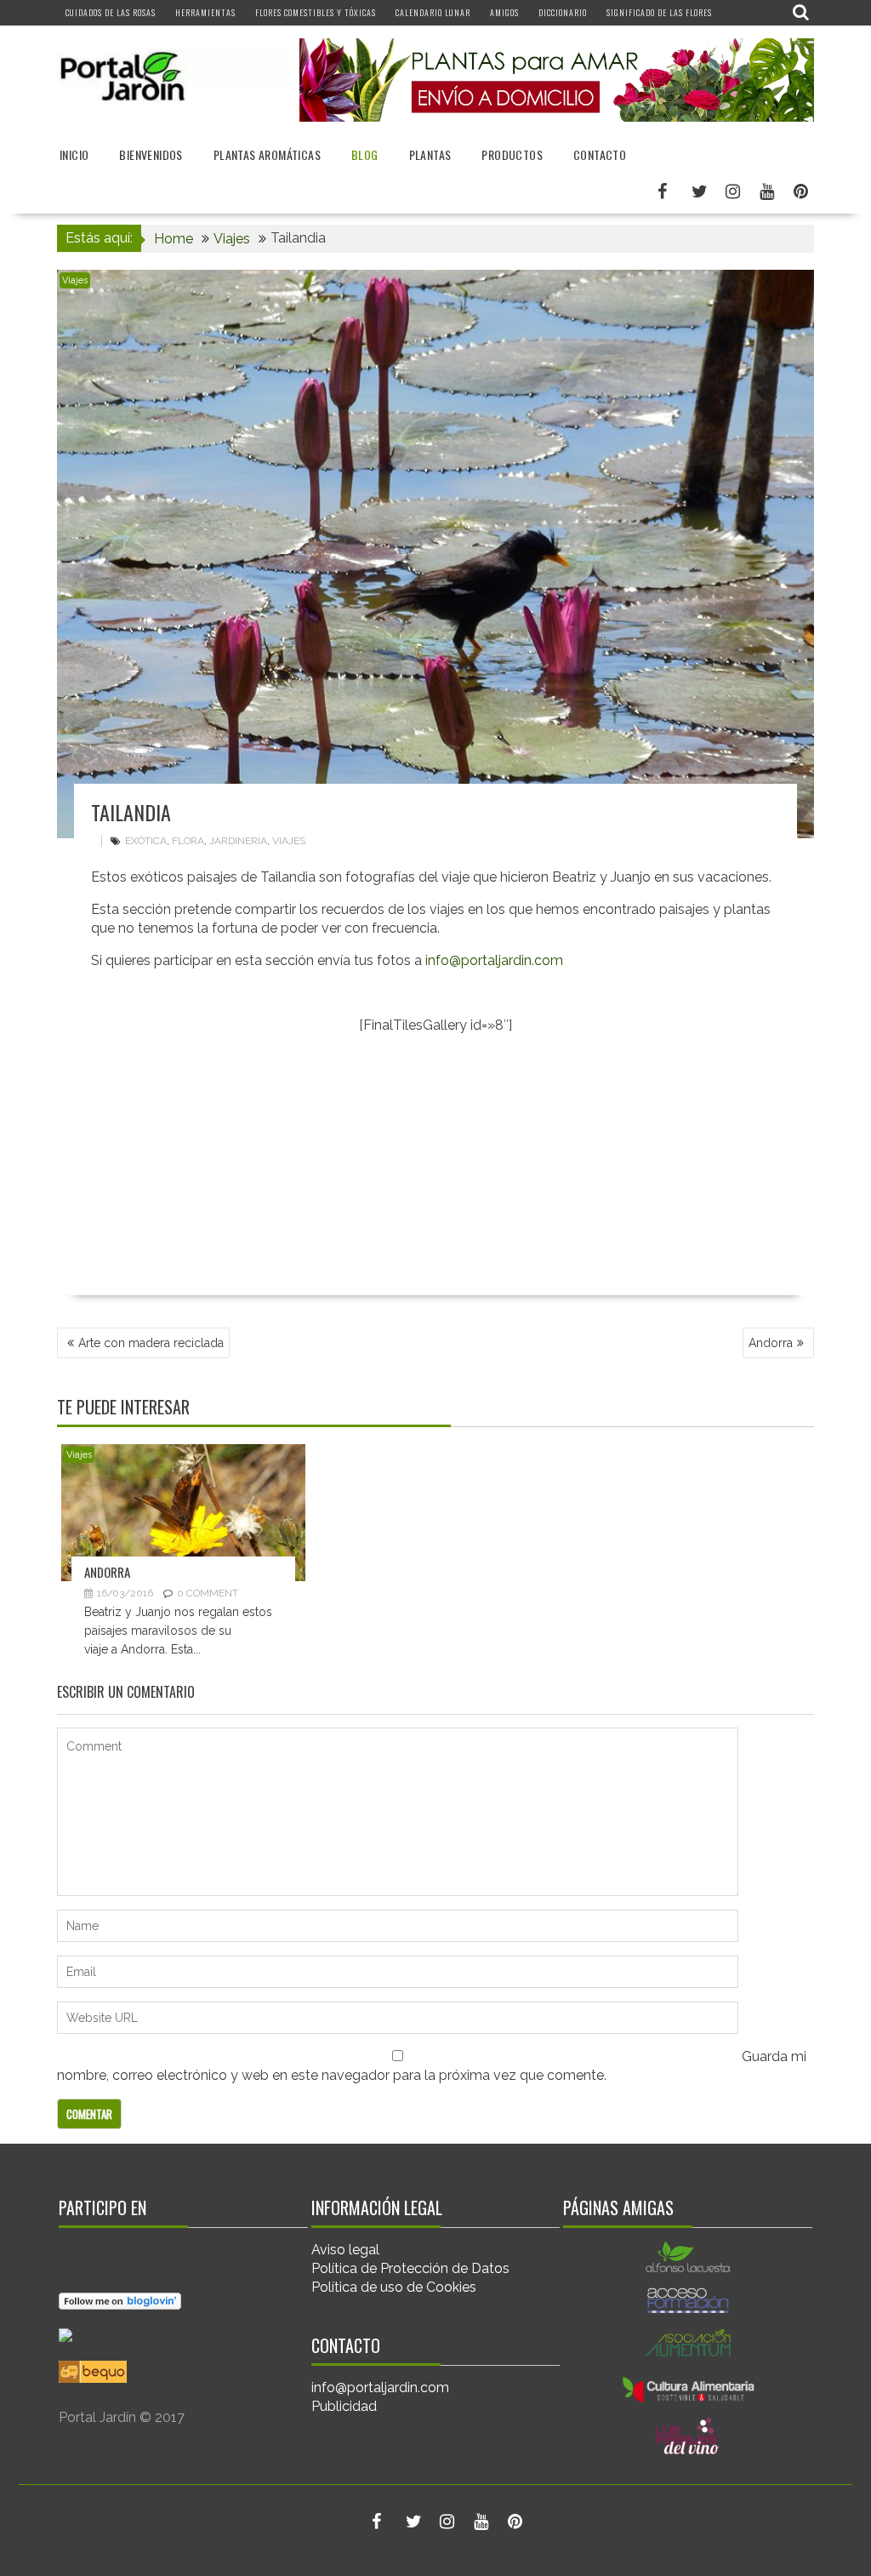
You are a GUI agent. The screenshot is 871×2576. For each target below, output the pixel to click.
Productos (512, 154)
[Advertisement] (435, 1168)
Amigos (504, 12)
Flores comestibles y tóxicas (316, 12)
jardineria (238, 841)
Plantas (430, 154)
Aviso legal (345, 2250)
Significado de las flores (659, 12)
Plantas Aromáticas (267, 154)
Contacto (600, 154)
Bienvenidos (151, 154)
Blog (365, 154)
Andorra (771, 1343)
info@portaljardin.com (494, 960)
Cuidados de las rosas (111, 12)
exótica (146, 841)
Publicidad (344, 2406)
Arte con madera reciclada (151, 1343)
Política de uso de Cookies (394, 2287)
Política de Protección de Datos (410, 2268)
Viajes (75, 280)
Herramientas (205, 12)
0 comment (208, 1593)
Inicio (74, 154)
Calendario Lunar (433, 12)
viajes (289, 841)
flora (188, 841)
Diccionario (563, 12)
